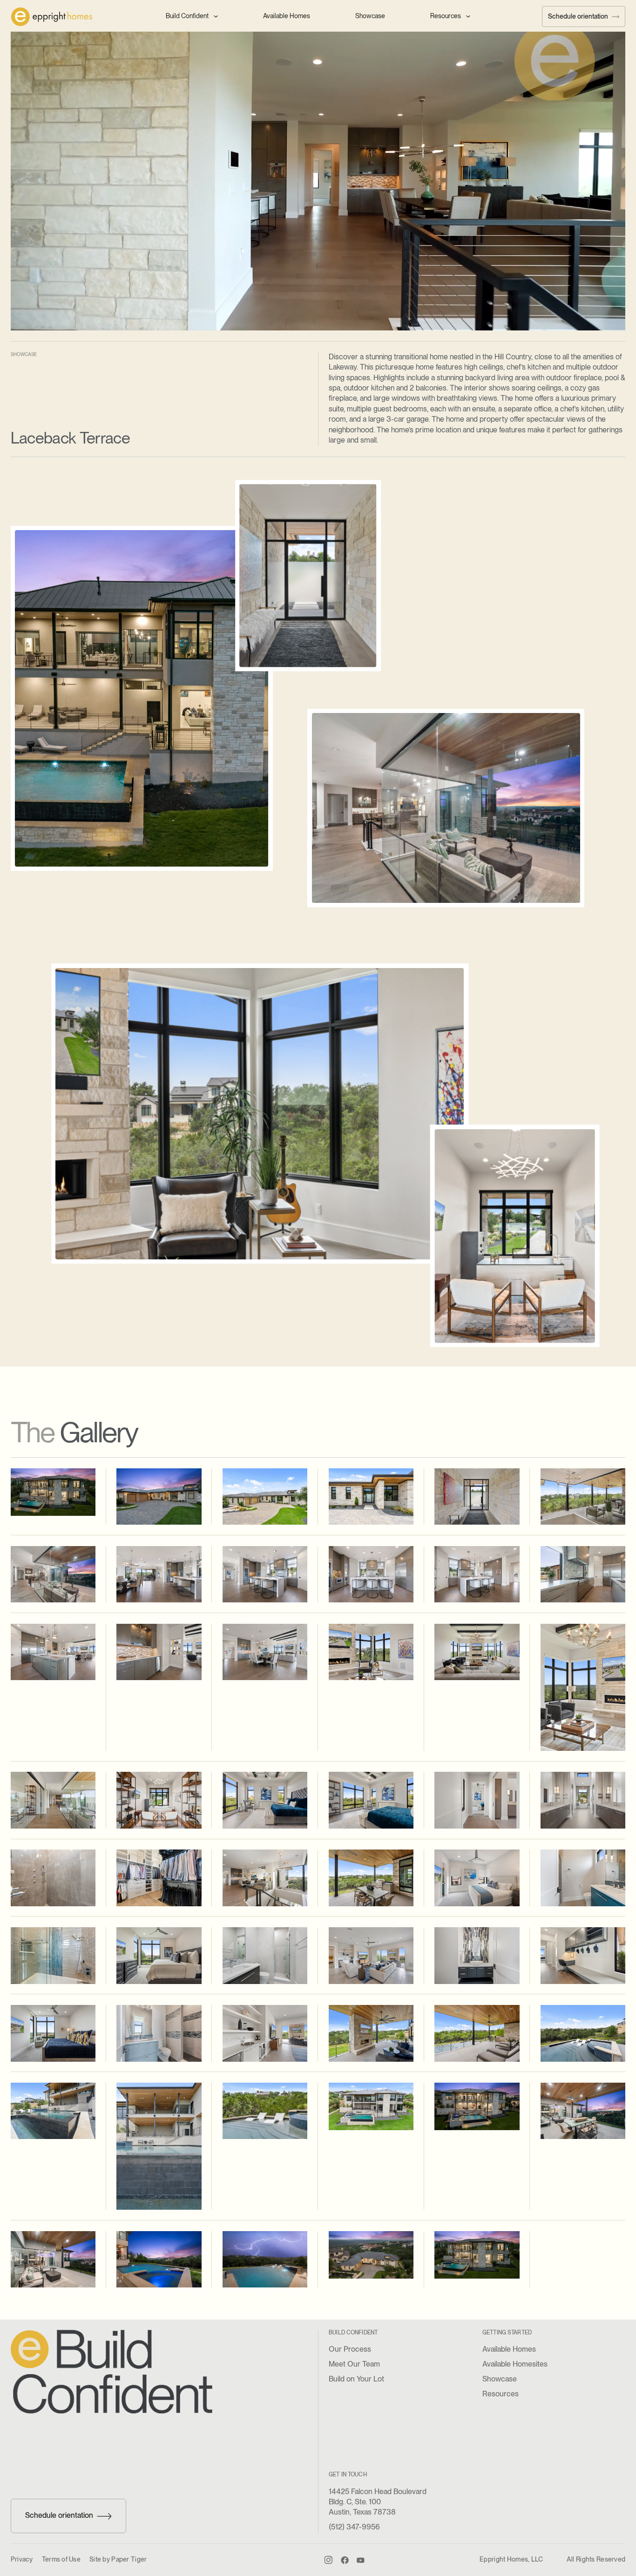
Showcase (370, 16)
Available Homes (287, 16)
